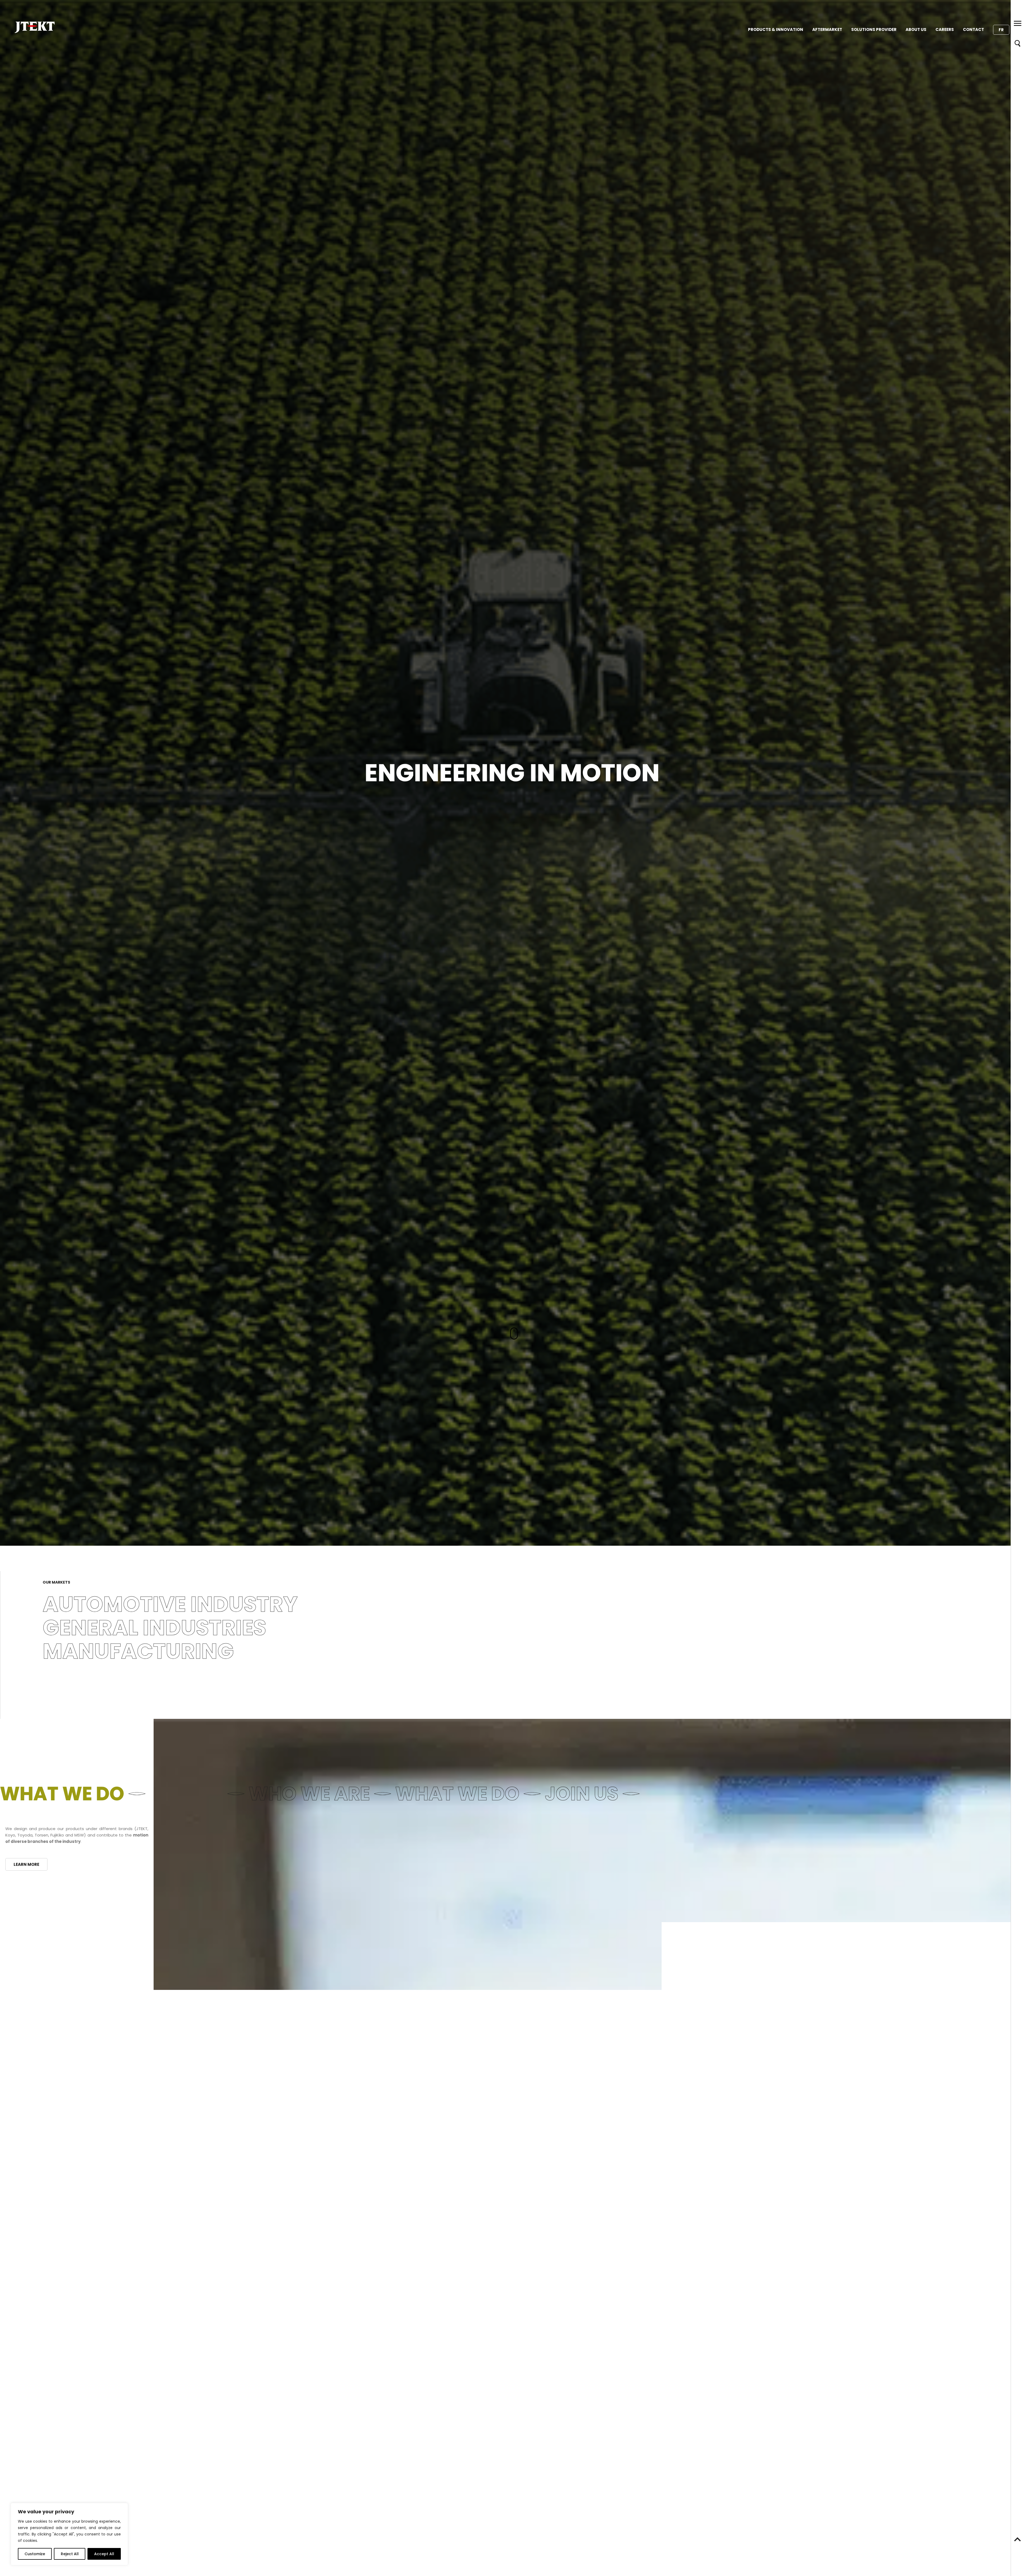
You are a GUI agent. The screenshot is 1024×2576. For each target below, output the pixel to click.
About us (916, 29)
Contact (973, 29)
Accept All (104, 2554)
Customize (35, 2554)
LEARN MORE (26, 1864)
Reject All (70, 2554)
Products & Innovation (776, 29)
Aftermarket (827, 29)
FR (1001, 30)
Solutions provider (874, 29)
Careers (945, 29)
